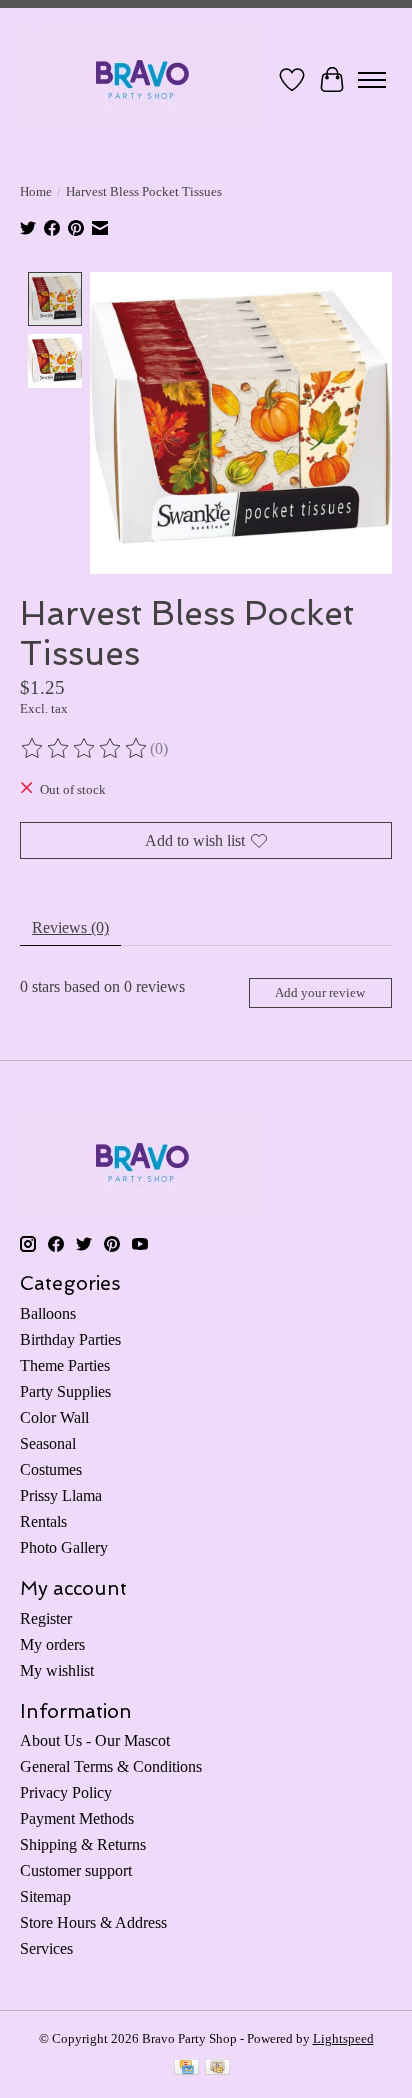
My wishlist (57, 1670)
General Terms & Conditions (111, 1766)
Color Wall (54, 1417)
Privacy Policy (66, 1792)
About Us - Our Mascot (95, 1740)
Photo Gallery (64, 1547)
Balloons (48, 1313)
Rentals (43, 1521)
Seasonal (48, 1443)
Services (46, 1948)
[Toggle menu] (372, 80)
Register (46, 1618)
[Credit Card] (186, 2069)
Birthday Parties (70, 1339)
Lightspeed (343, 2038)
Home (36, 191)
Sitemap (45, 1896)
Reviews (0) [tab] (70, 927)
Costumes (51, 1469)
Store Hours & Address (93, 1922)
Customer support (76, 1870)
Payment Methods (77, 1818)
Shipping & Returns (83, 1844)
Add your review (320, 993)
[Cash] (217, 2069)
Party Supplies (65, 1391)
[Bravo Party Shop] (142, 79)
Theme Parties (65, 1365)
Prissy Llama (61, 1495)
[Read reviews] (85, 749)
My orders (52, 1644)
